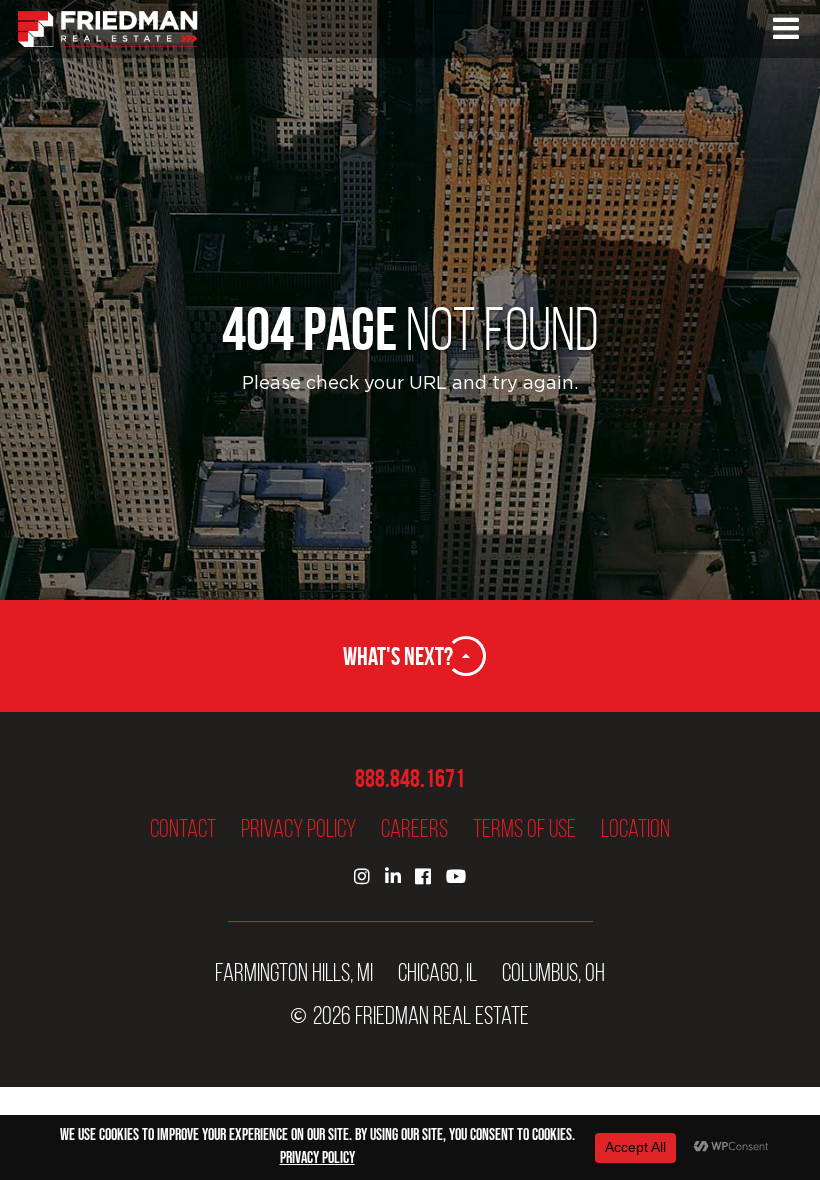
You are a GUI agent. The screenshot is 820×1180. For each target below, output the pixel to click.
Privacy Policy (298, 828)
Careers (414, 828)
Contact (183, 828)
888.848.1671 (410, 778)
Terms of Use (524, 828)
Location (635, 828)
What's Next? (398, 656)
